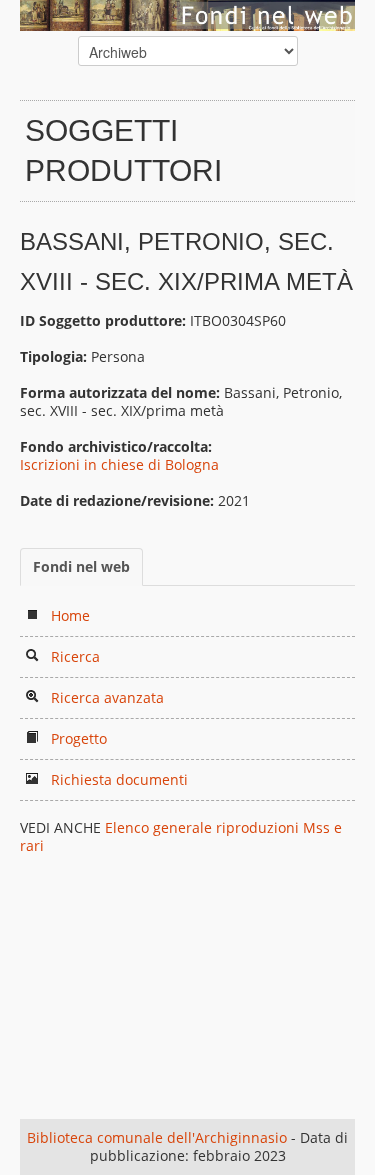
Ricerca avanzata (107, 697)
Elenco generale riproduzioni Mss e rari (181, 836)
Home (70, 615)
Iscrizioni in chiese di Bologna (119, 464)
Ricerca (75, 656)
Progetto (79, 738)
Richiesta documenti (119, 779)
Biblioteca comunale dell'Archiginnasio (157, 1137)
